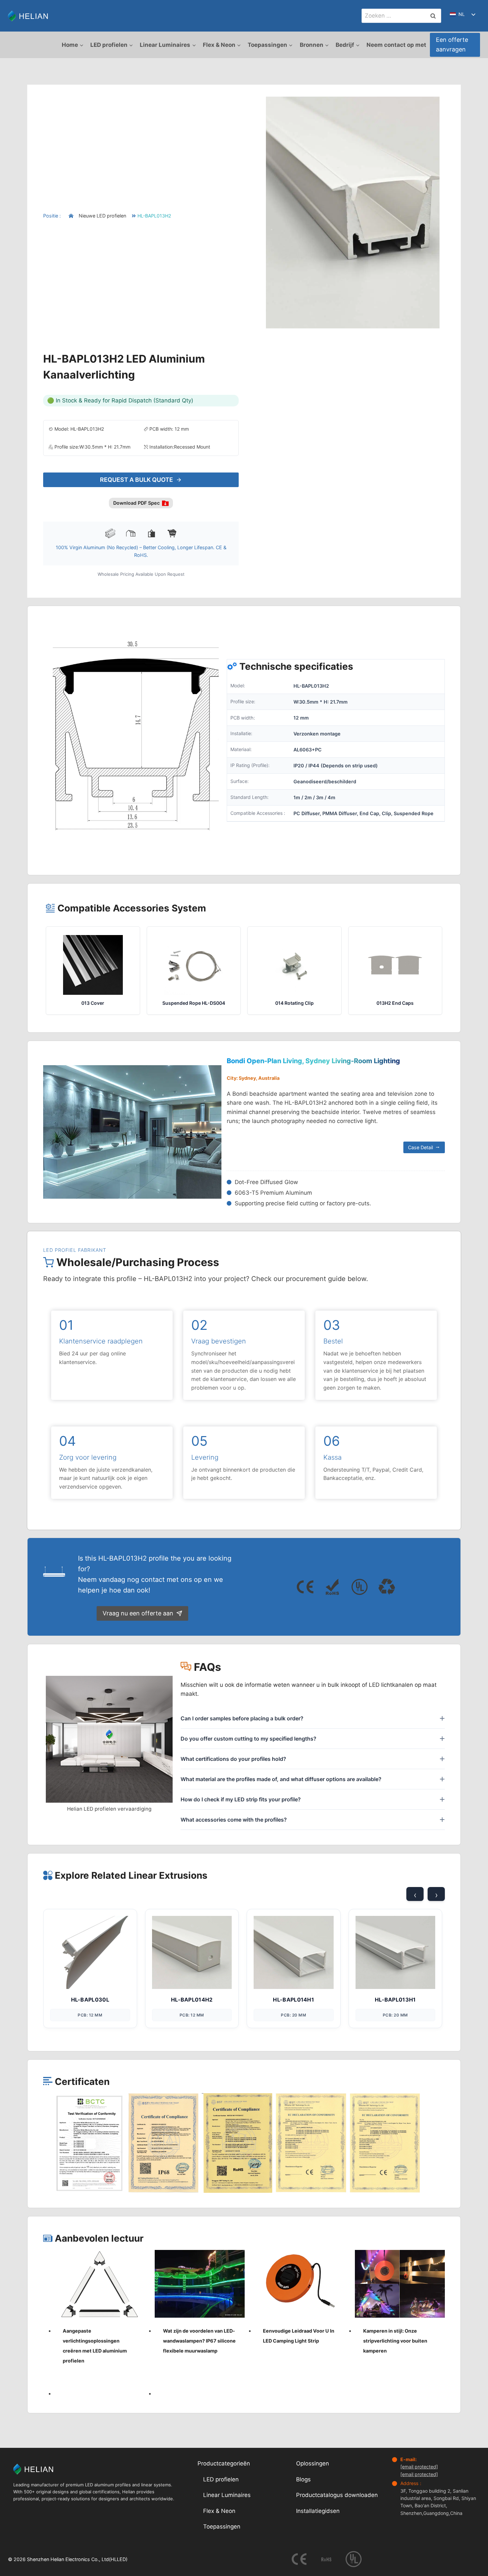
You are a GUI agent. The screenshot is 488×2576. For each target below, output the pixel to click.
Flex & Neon (219, 2511)
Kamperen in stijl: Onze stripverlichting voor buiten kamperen (395, 2341)
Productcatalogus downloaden (337, 2495)
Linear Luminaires (227, 2495)
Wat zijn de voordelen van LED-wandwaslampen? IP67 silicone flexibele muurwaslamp (199, 2341)
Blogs (303, 2479)
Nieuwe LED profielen (102, 216)
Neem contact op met (396, 45)
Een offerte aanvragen (452, 44)
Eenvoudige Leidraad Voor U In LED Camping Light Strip (299, 2336)
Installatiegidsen (318, 2511)
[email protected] (419, 2467)
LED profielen (221, 2479)
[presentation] (100, 2284)
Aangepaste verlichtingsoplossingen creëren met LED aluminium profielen (95, 2346)
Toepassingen (222, 2527)
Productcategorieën (224, 2464)
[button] (90, 2143)
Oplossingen (313, 2464)
